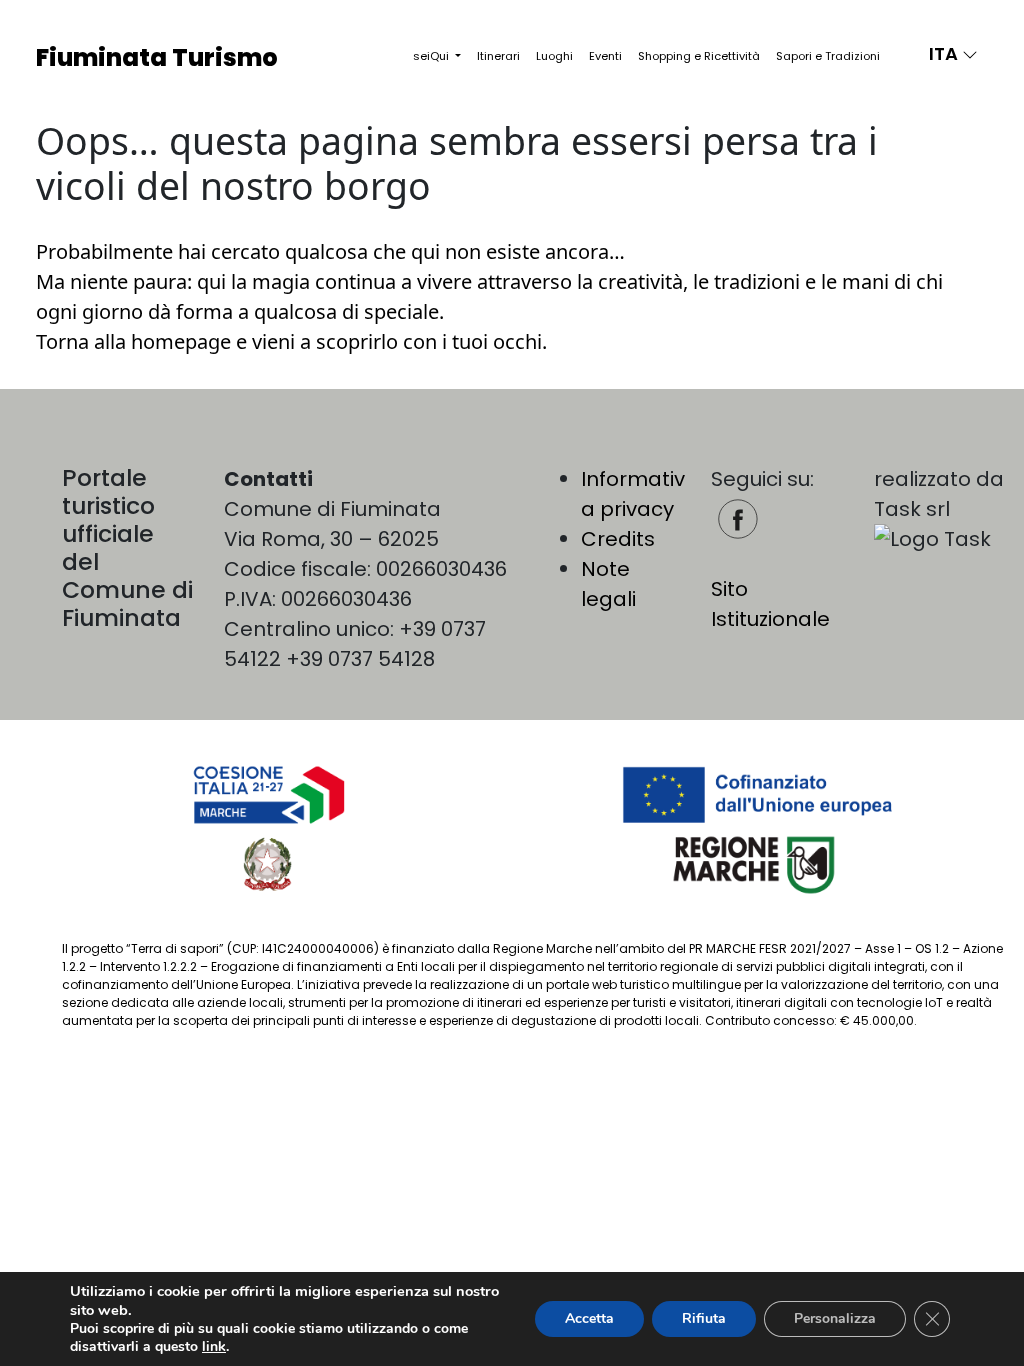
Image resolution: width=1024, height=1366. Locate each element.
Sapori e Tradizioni (828, 56)
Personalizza (835, 1318)
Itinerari (498, 56)
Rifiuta (704, 1318)
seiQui (432, 56)
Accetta (589, 1318)
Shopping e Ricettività (699, 56)
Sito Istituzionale (770, 604)
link (214, 1347)
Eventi (605, 56)
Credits (618, 539)
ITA (945, 53)
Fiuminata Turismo (157, 57)
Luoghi (554, 56)
